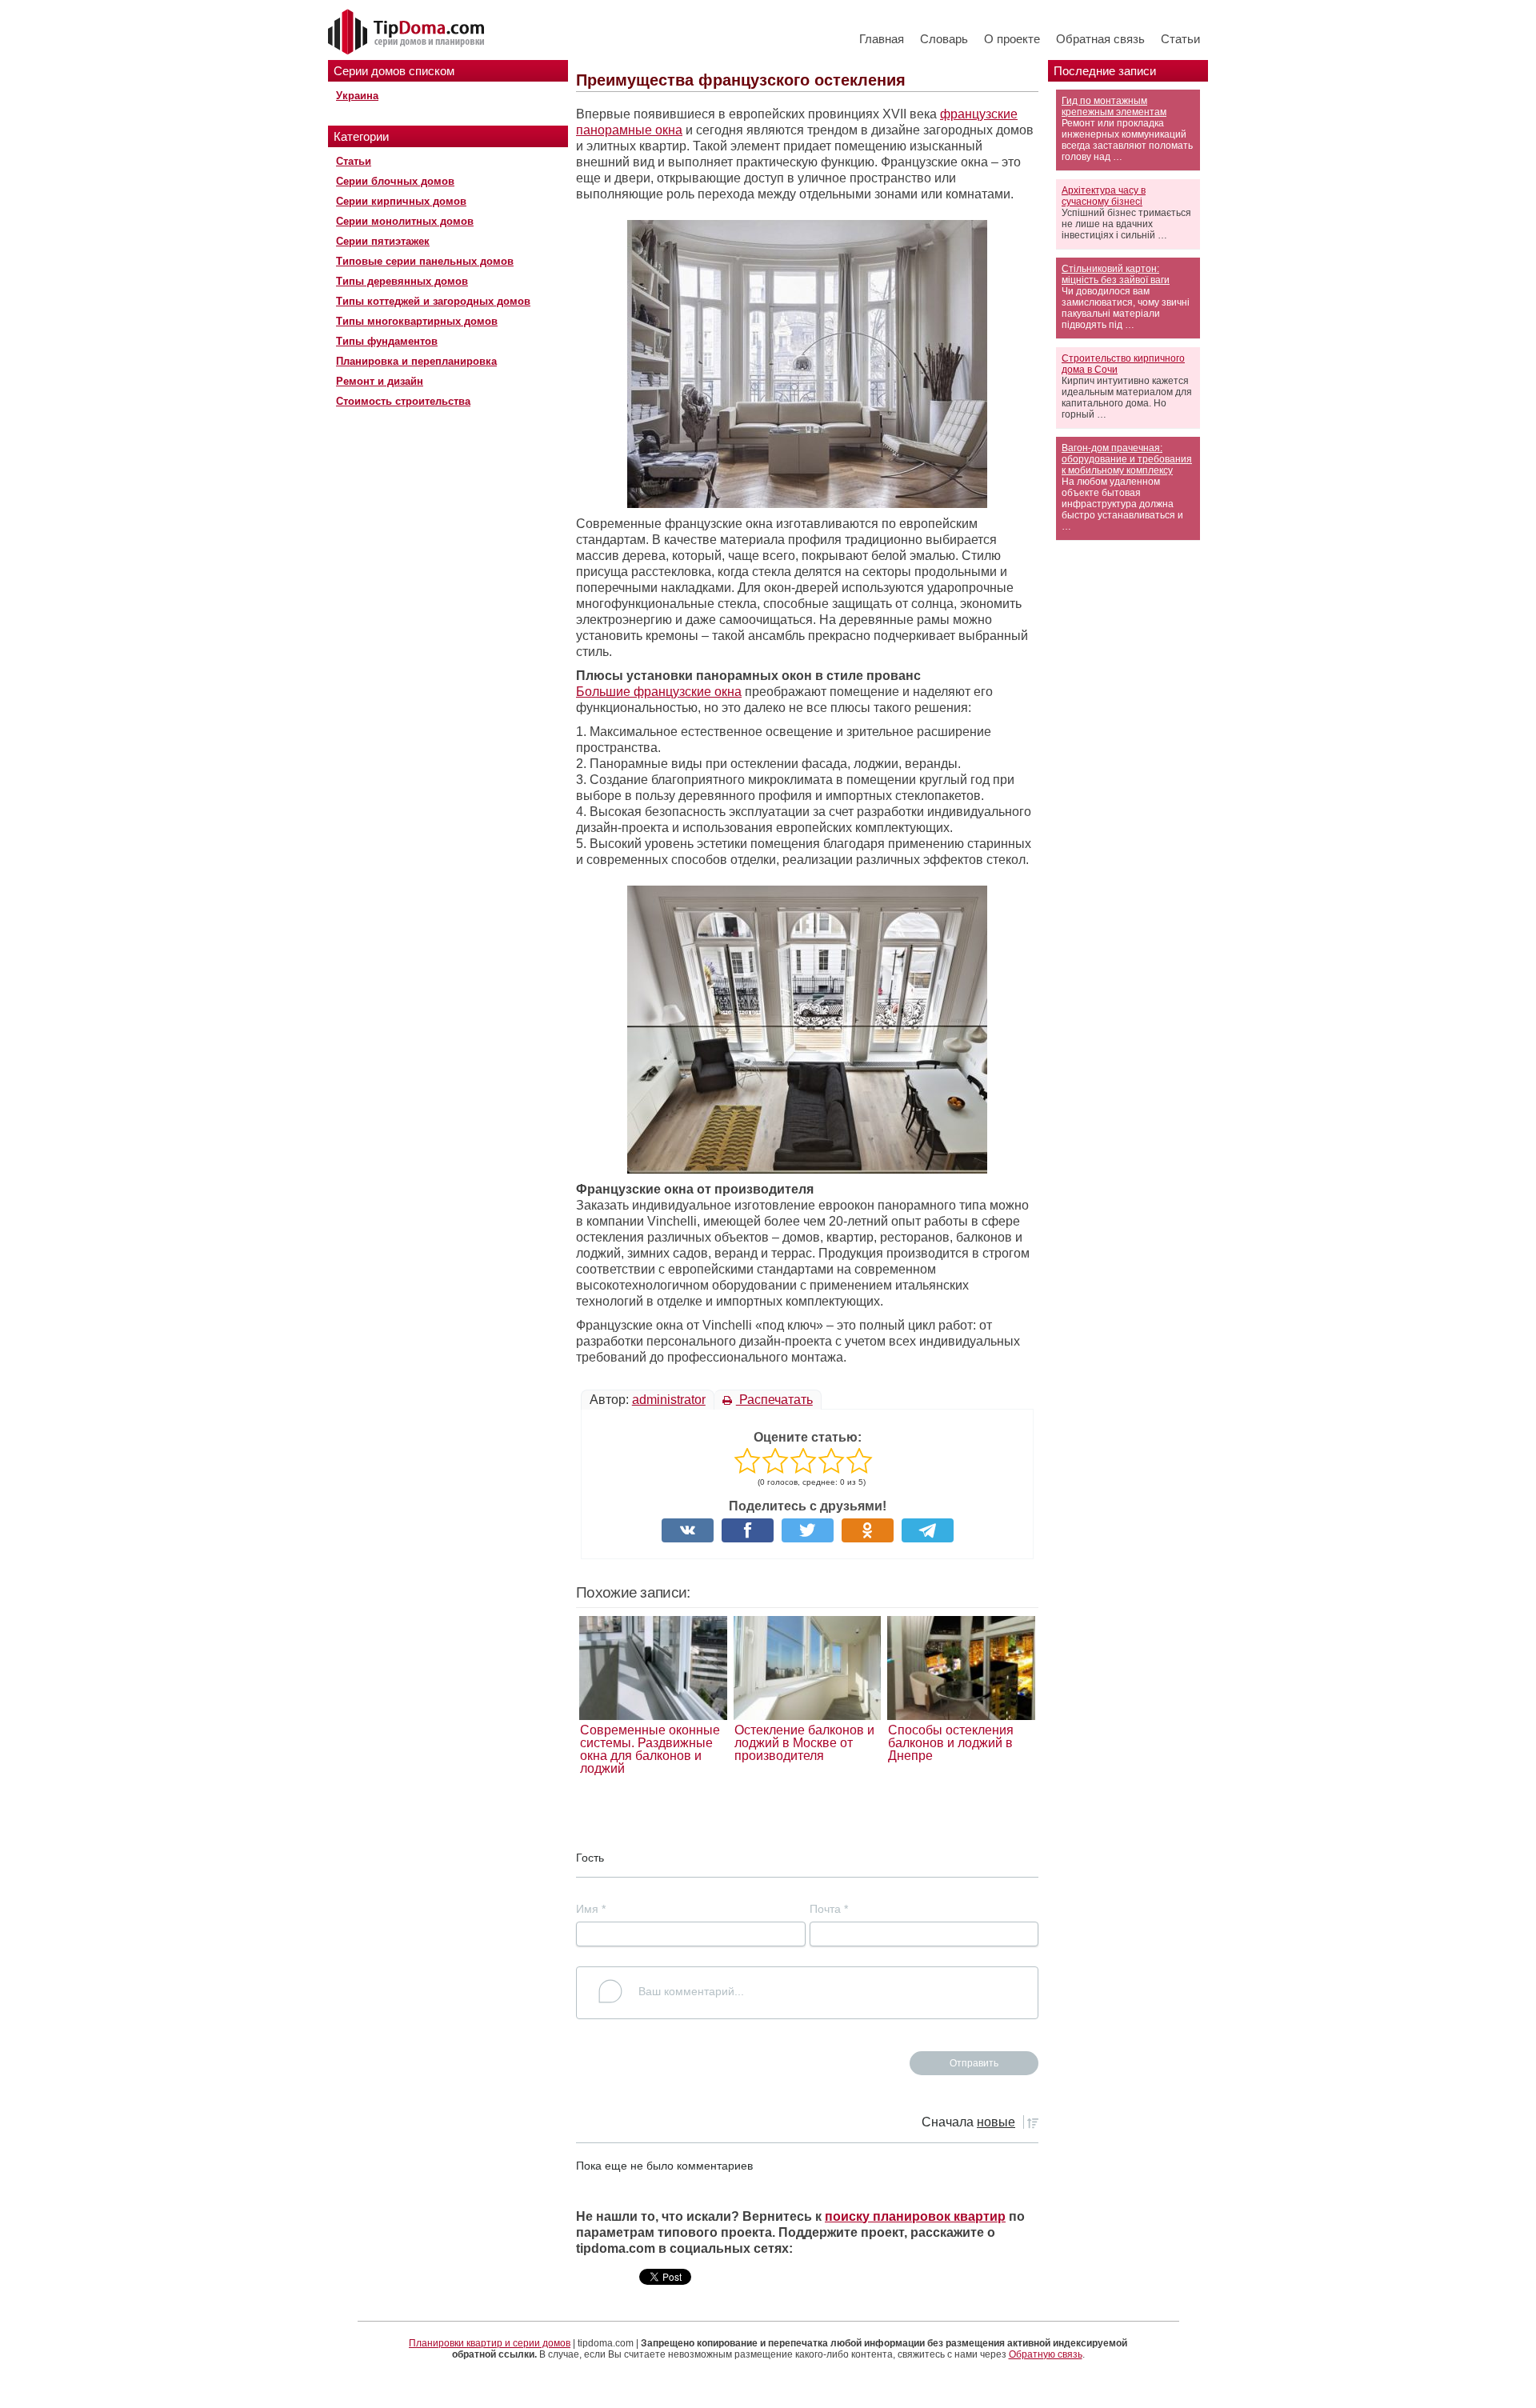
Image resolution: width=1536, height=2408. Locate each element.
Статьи (1180, 39)
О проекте (1012, 39)
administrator (669, 1400)
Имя (591, 1909)
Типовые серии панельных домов (425, 261)
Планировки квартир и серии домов (490, 2343)
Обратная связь (1100, 39)
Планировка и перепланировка (416, 361)
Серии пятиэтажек (383, 241)
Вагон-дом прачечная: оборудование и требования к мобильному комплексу (1127, 459)
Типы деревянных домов (402, 281)
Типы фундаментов (387, 341)
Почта (829, 1909)
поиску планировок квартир (915, 2216)
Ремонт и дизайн (380, 381)
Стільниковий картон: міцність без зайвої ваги (1116, 274)
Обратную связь (1046, 2354)
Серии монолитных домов (405, 221)
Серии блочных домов (395, 181)
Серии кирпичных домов (401, 201)
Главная (882, 39)
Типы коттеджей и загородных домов (433, 301)
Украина (357, 96)
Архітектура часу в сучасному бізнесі (1104, 196)
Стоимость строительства (403, 401)
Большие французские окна (659, 692)
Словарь (944, 39)
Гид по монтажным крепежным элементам (1114, 106)
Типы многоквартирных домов (417, 321)
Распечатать (774, 1400)
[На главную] (408, 33)
